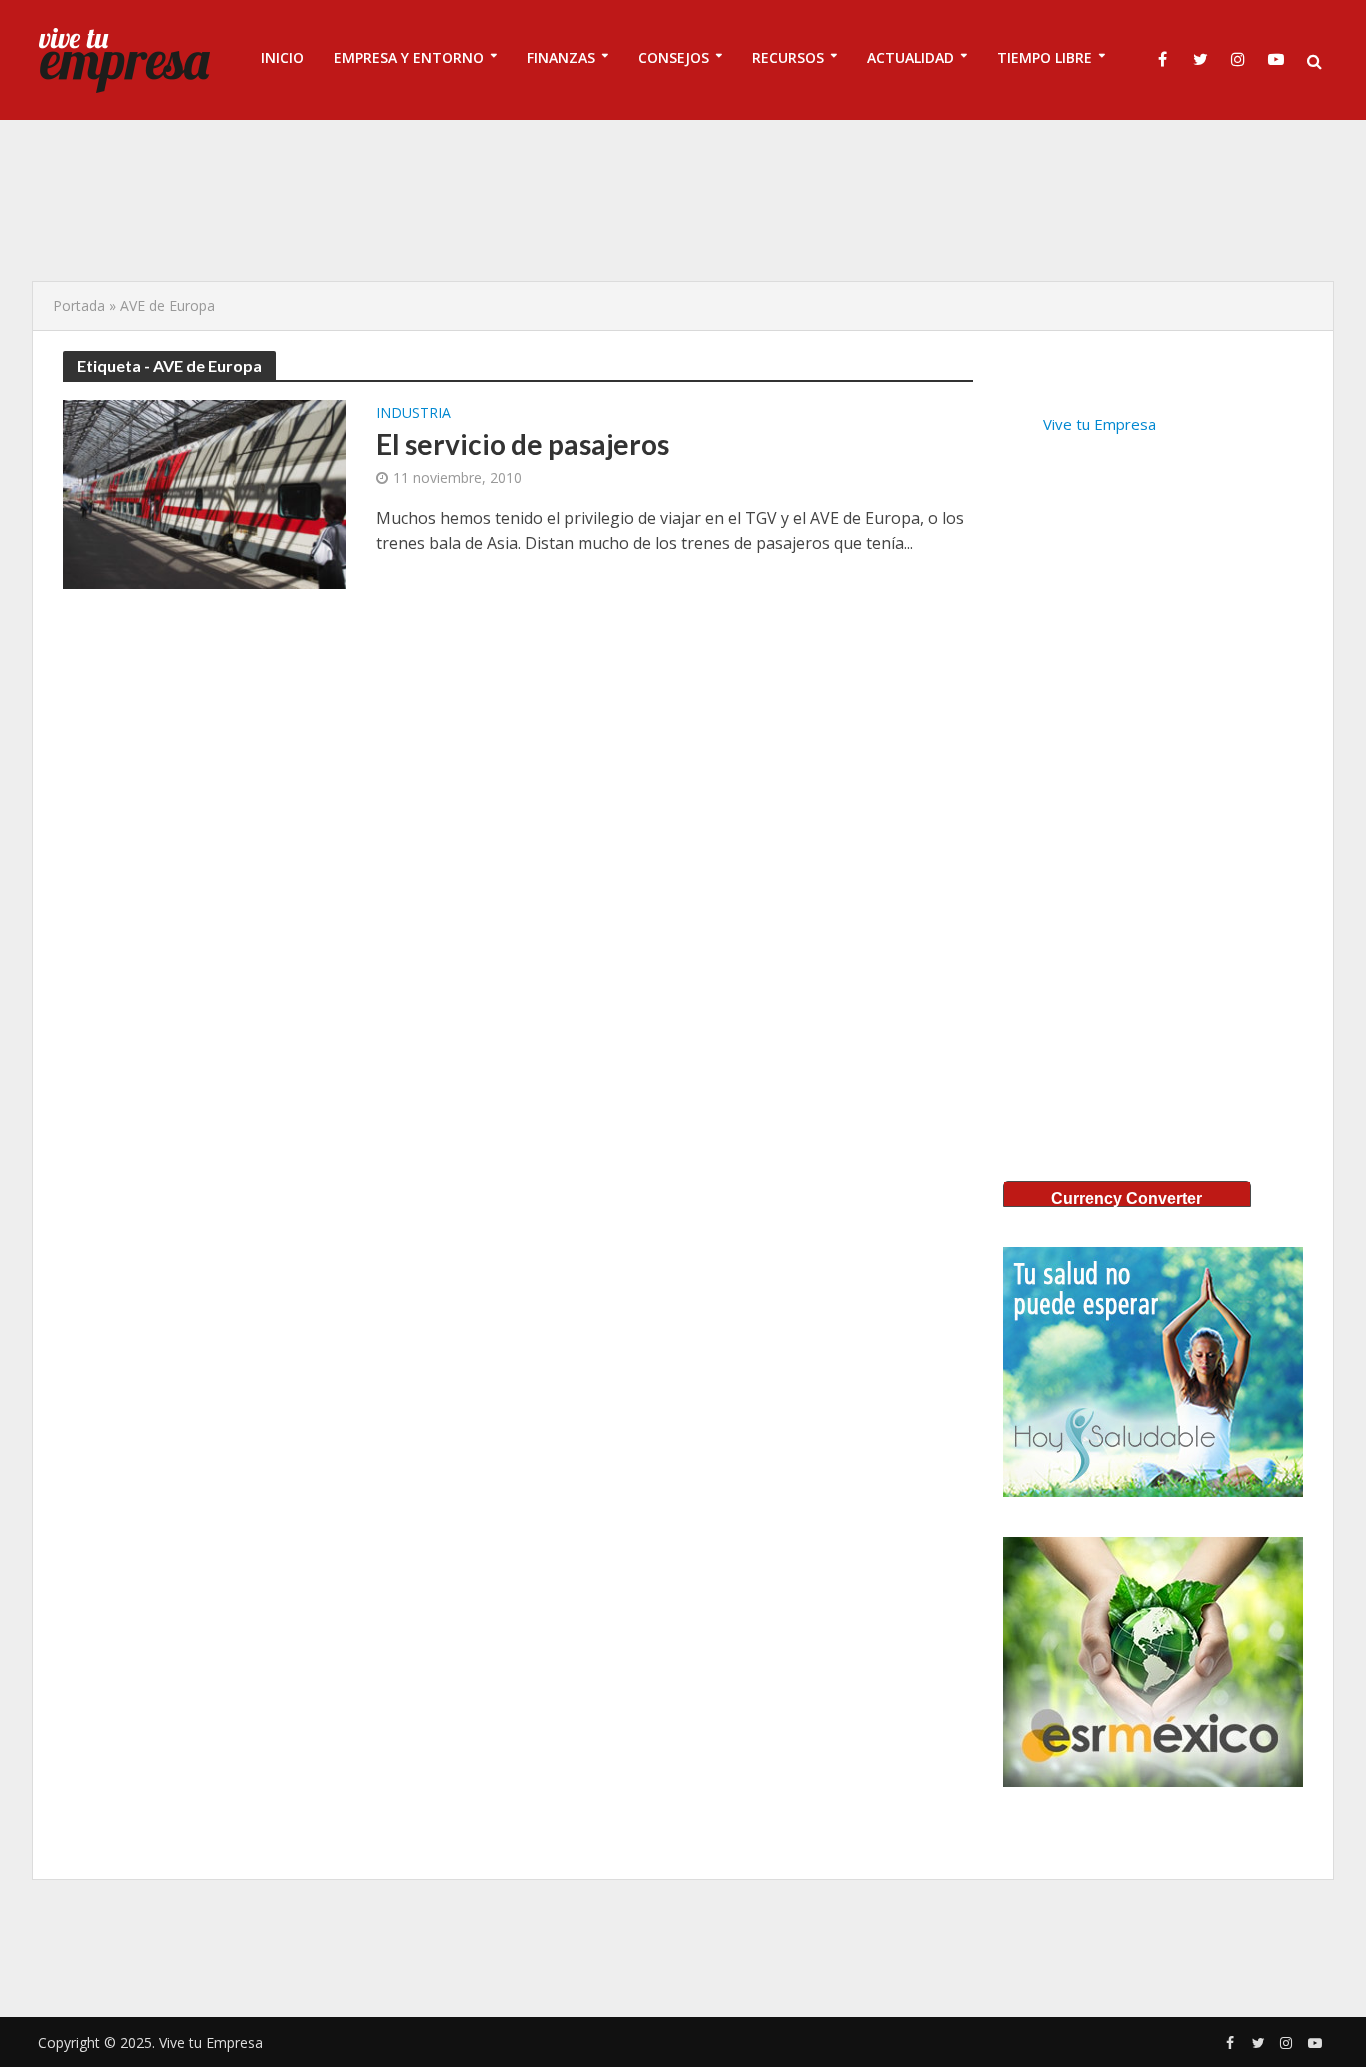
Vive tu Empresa (1099, 424)
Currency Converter (1126, 1198)
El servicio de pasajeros (522, 444)
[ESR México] (1153, 1662)
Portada (79, 305)
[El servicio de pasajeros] (204, 493)
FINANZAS (561, 57)
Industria (413, 414)
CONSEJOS (673, 57)
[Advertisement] (683, 200)
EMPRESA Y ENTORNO (409, 57)
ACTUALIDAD (910, 57)
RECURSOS (788, 57)
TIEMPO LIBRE (1044, 57)
